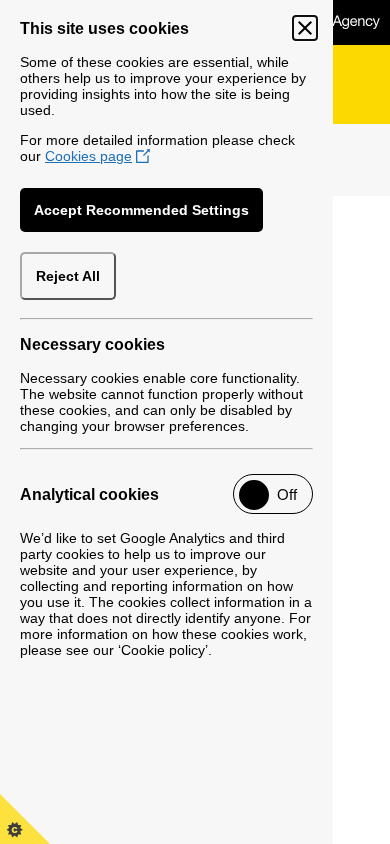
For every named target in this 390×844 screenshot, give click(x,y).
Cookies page (88, 156)
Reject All (68, 276)
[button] (273, 494)
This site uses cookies (104, 28)
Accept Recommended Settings (141, 210)
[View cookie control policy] (25, 819)
